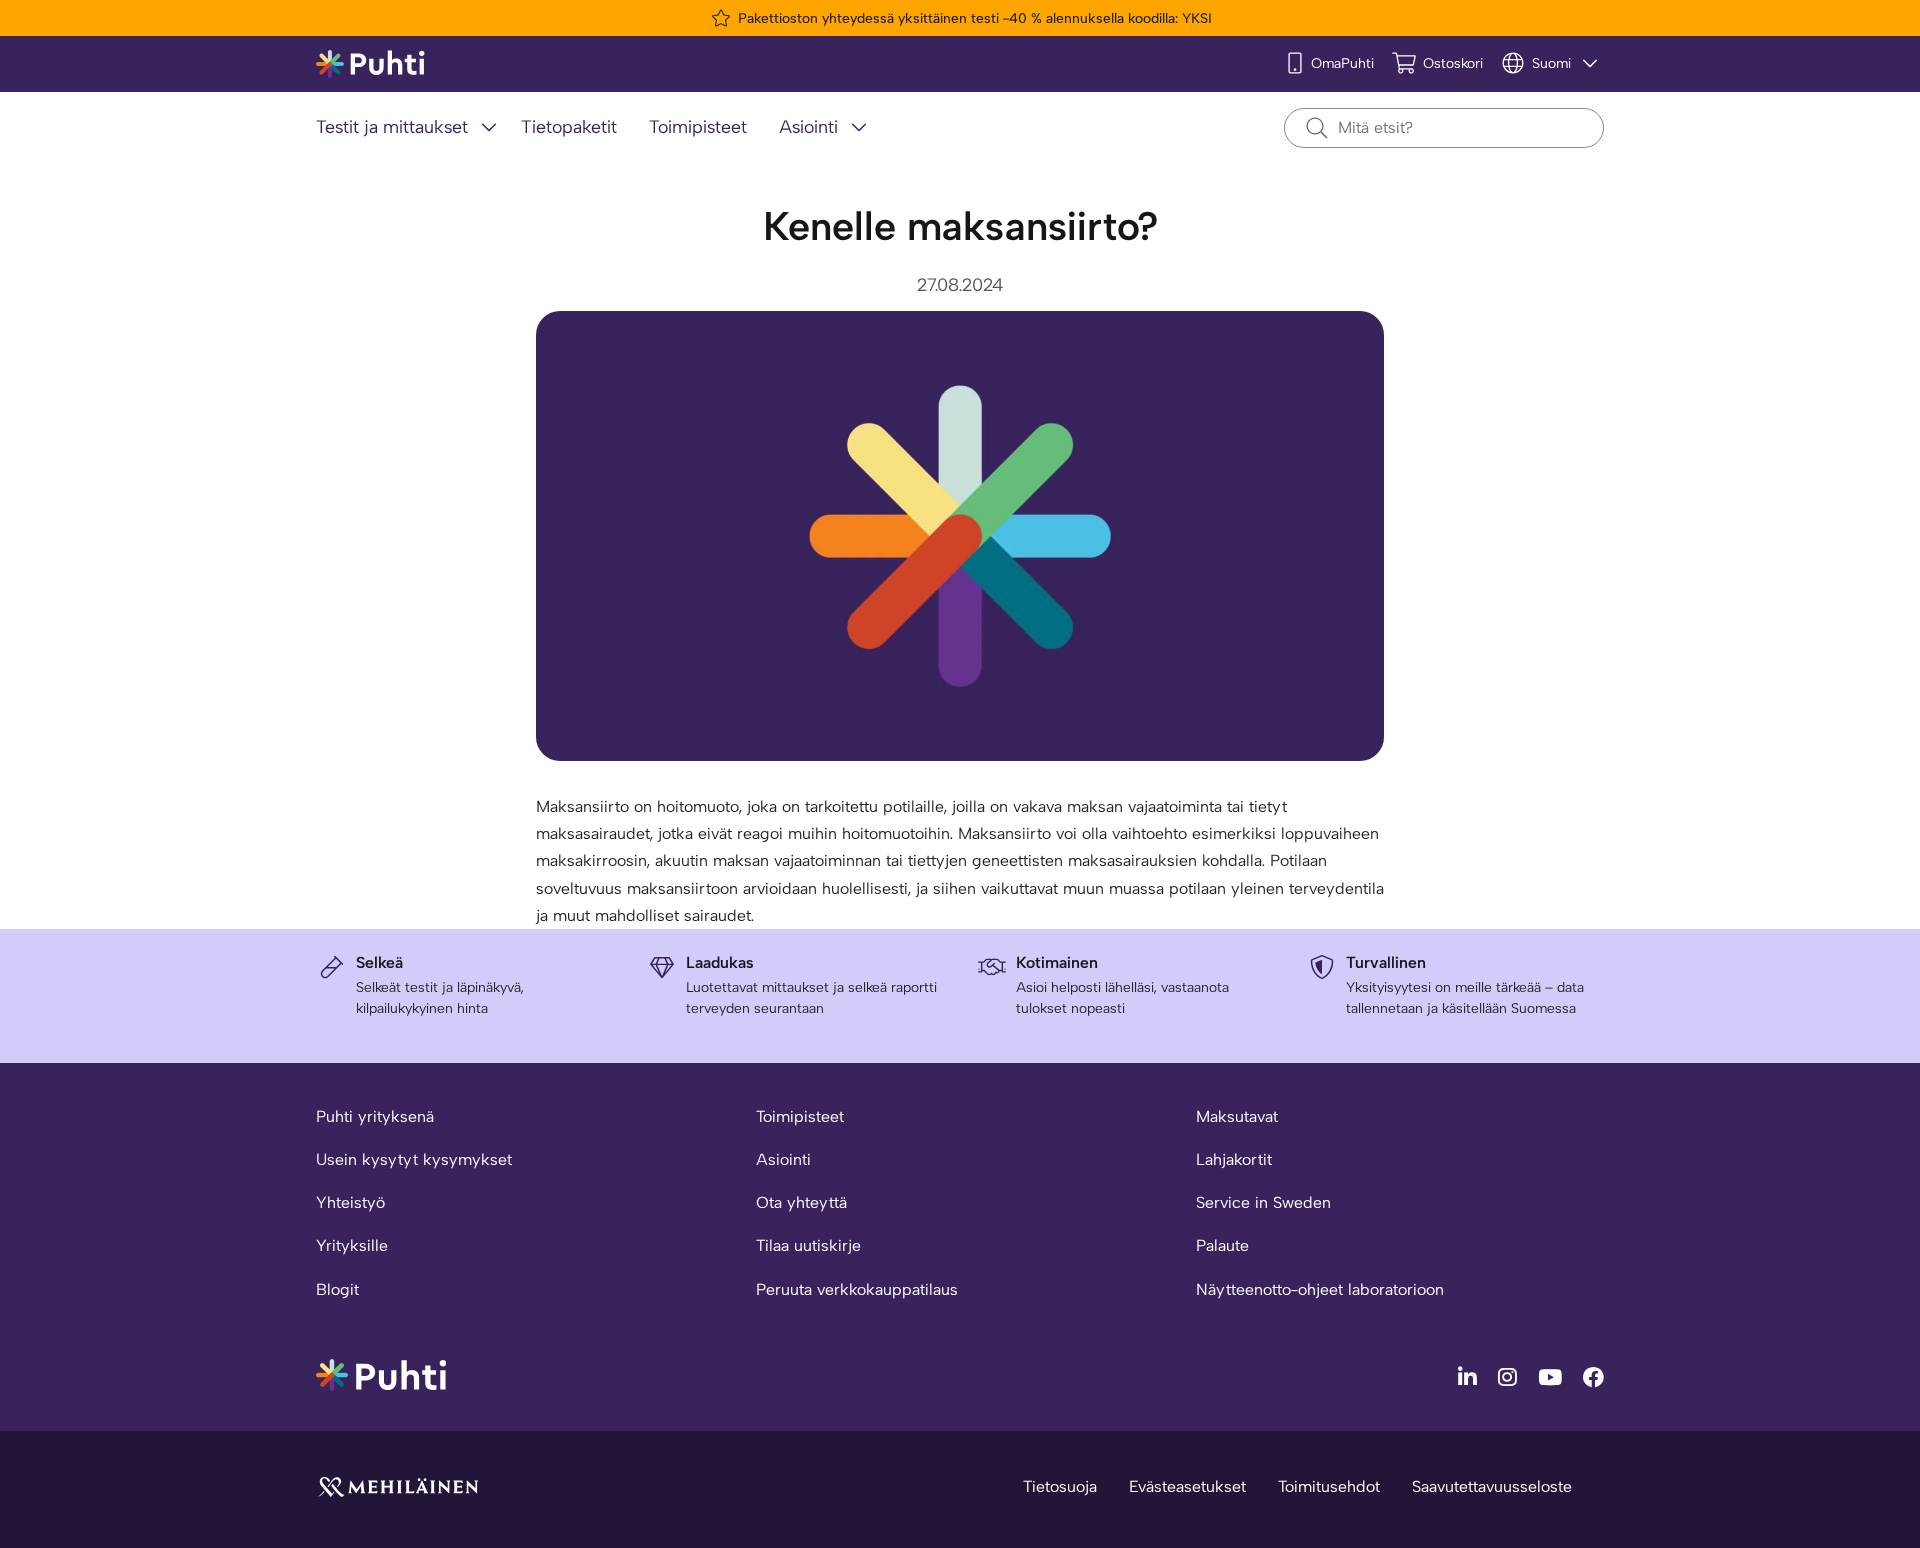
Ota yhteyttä (801, 1202)
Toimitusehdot (1329, 1486)
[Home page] (370, 64)
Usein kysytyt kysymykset (414, 1159)
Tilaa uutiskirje (808, 1245)
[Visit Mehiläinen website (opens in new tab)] (398, 1485)
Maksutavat (1237, 1116)
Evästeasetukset (1187, 1486)
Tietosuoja (1060, 1486)
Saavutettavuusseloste (1492, 1486)
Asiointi (783, 1159)
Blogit (337, 1289)
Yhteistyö (350, 1202)
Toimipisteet (800, 1116)
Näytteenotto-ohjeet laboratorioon (1320, 1289)
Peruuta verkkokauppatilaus (857, 1289)
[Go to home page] (381, 1373)
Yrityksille (352, 1245)
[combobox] (1444, 128)
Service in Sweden (1263, 1202)
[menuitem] (410, 128)
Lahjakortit (1234, 1159)
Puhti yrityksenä (375, 1116)
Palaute (1222, 1245)
